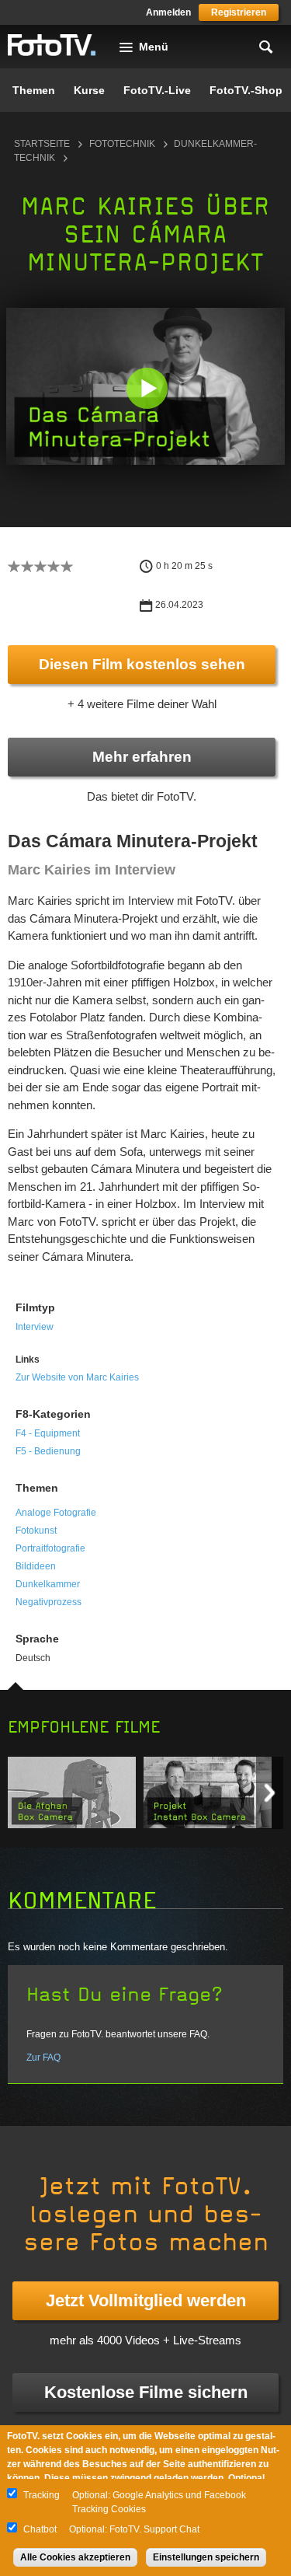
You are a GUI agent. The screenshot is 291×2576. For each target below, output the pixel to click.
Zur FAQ (43, 2058)
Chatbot (40, 2529)
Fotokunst (36, 1531)
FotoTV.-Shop (246, 90)
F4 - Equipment (48, 1433)
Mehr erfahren (142, 757)
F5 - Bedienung (48, 1451)
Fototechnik (122, 144)
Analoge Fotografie (56, 1513)
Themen (34, 90)
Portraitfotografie (50, 1548)
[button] (147, 388)
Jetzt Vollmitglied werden (146, 2300)
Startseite (42, 144)
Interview (35, 1327)
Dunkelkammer (48, 1584)
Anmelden (168, 12)
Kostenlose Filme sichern (146, 2392)
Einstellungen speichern (206, 2557)
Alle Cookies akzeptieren (75, 2557)
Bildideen (36, 1566)
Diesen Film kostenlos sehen (142, 664)
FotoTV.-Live (157, 90)
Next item (270, 1793)
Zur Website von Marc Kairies (77, 1377)
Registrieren (239, 12)
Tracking (42, 2495)
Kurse (89, 90)
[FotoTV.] (52, 46)
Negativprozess (48, 1602)
